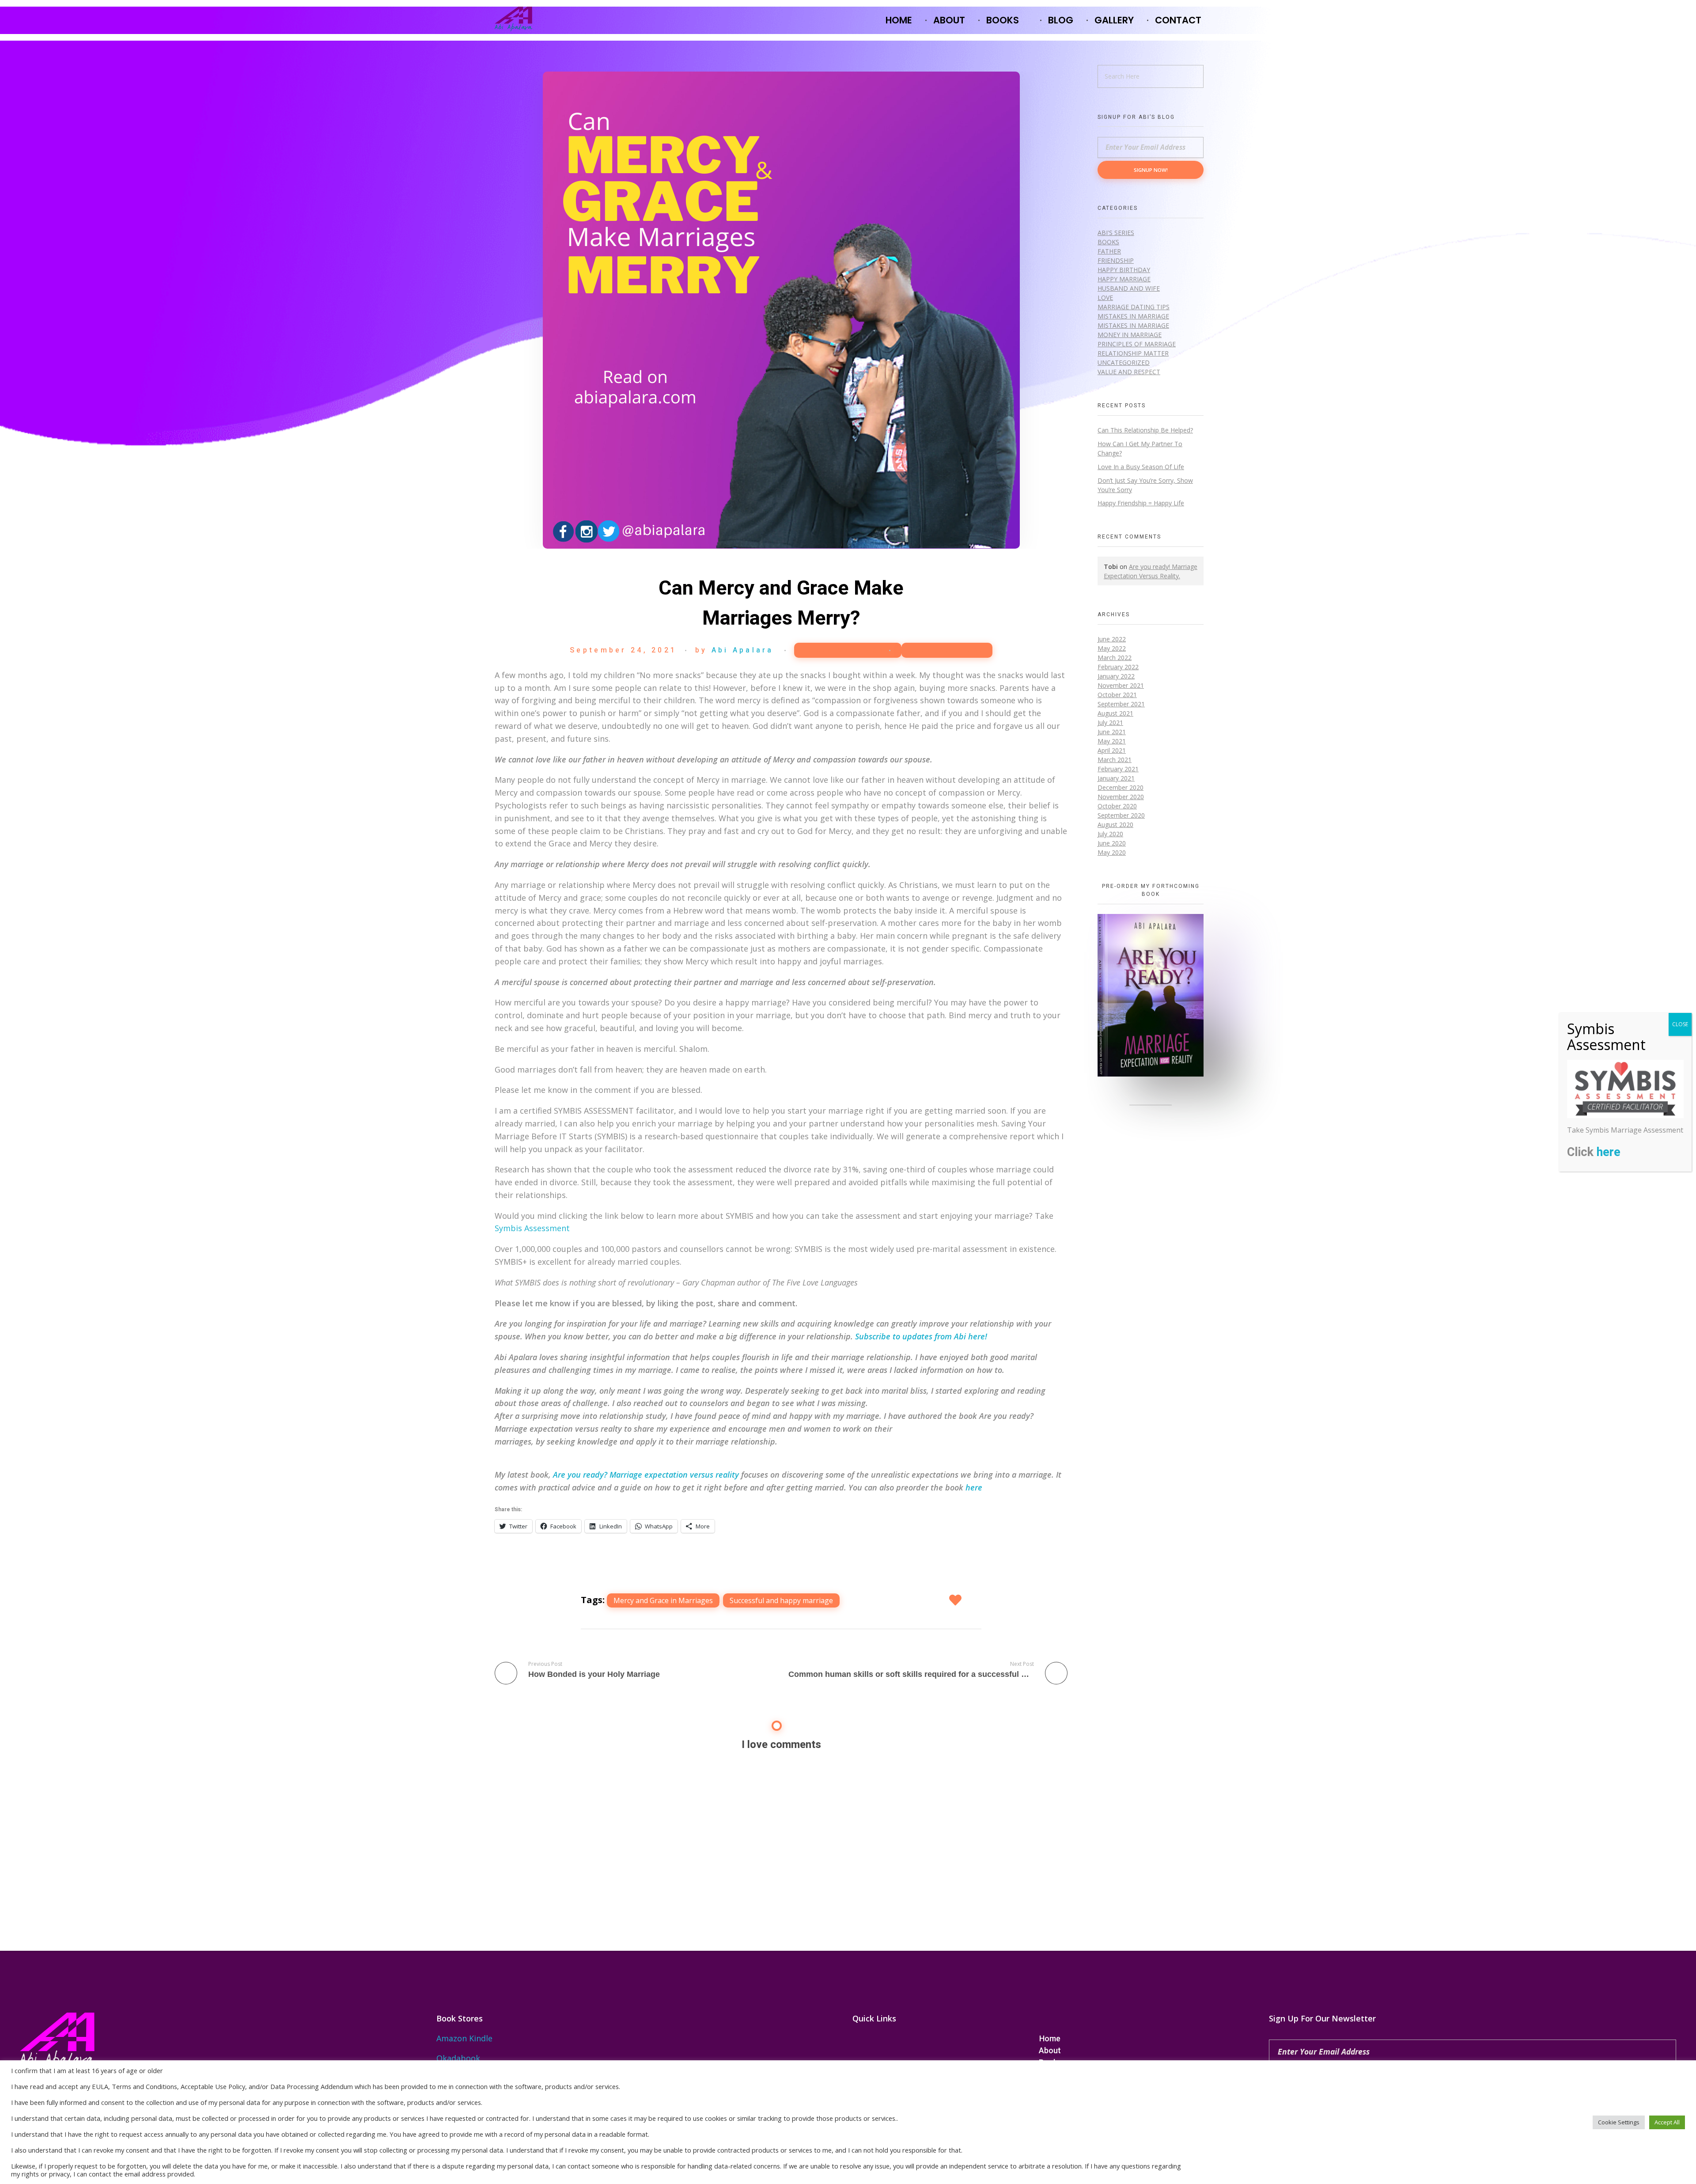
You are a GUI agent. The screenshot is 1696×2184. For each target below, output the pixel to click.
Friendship (1116, 260)
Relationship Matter (1133, 353)
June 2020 (1112, 843)
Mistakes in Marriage (1133, 316)
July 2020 (1110, 834)
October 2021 (1117, 695)
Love (1105, 298)
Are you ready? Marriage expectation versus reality (646, 1475)
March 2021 (1115, 760)
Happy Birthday (1124, 270)
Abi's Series (1116, 233)
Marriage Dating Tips (1134, 307)
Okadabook (458, 2058)
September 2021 (1121, 704)
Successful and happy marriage (781, 1600)
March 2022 (1115, 658)
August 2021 (1115, 713)
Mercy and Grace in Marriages (663, 1600)
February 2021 (1118, 769)
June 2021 (1112, 732)
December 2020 (1121, 787)
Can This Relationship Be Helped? (1145, 430)
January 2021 (1116, 778)
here (974, 1487)
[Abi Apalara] (513, 19)
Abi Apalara (743, 650)
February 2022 (1118, 667)
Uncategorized (947, 650)
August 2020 (1115, 825)
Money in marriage (1130, 335)
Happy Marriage (843, 650)
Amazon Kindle (464, 2038)
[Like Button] (956, 1600)
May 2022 (1112, 648)
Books (1108, 242)
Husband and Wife (1129, 288)
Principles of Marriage (1137, 344)
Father (1109, 251)
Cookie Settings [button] (1619, 2122)
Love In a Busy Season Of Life (1141, 467)
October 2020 (1117, 806)
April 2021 (1112, 750)
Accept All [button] (1667, 2122)
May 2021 (1112, 741)
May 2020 (1112, 852)
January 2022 (1116, 676)
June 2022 (1112, 639)
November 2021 (1121, 685)
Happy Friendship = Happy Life (1141, 503)
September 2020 (1121, 815)
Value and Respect (1129, 372)
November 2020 (1121, 797)
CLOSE (1680, 1024)
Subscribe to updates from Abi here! (921, 1336)
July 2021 (1110, 722)
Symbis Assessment (532, 1228)
